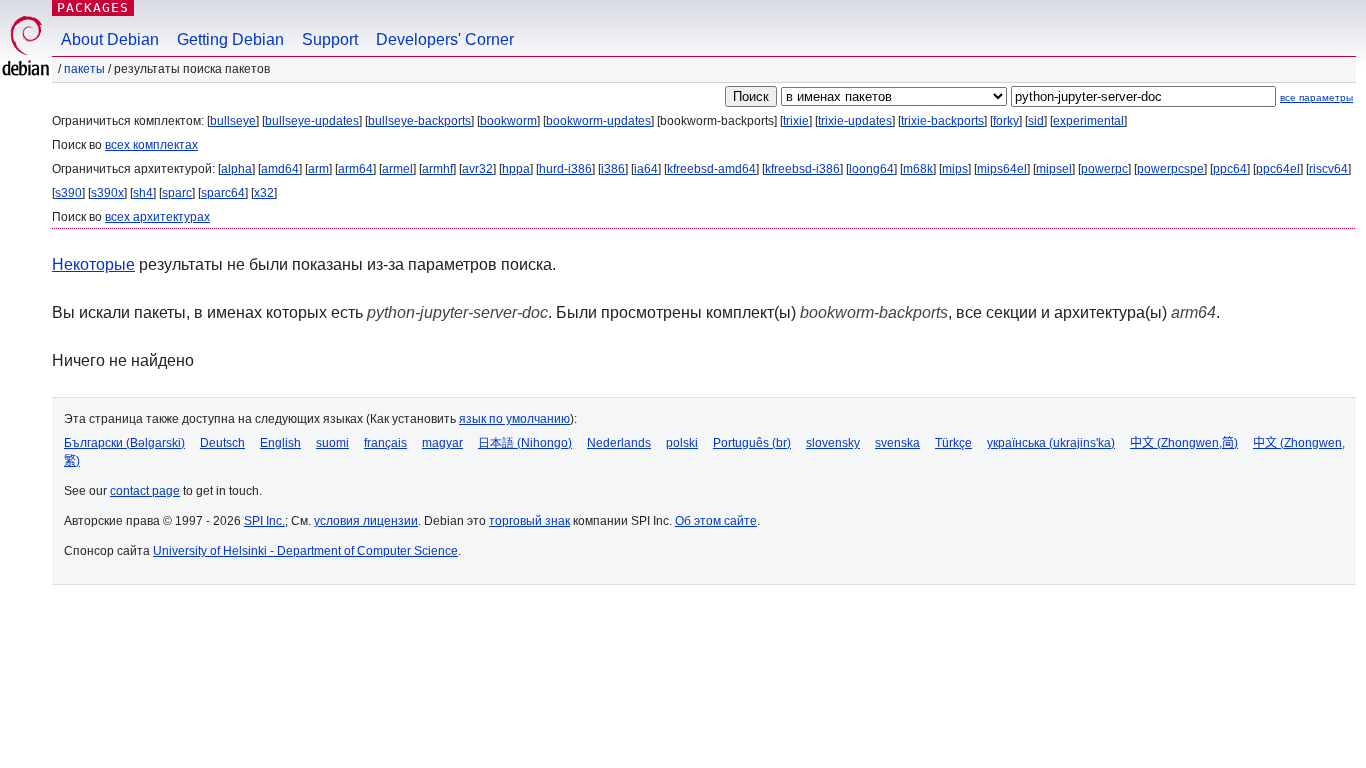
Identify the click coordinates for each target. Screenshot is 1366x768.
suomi (332, 443)
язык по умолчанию (514, 419)
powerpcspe (1170, 169)
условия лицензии (366, 521)
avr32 (477, 169)
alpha (236, 169)
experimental (1088, 121)
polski (682, 443)
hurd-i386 (565, 169)
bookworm (508, 121)
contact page (145, 491)
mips (955, 169)
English (280, 443)
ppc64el (1278, 169)
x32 (264, 193)
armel (397, 169)
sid (1036, 121)
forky (1006, 121)
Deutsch (222, 443)
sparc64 (223, 193)
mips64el (1002, 169)
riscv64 (1328, 169)
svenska (897, 443)
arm (318, 169)
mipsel (1054, 169)
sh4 (143, 193)
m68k (918, 169)
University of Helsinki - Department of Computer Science (305, 551)
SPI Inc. (264, 521)
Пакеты (84, 69)
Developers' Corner (445, 39)
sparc (177, 193)
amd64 (280, 169)
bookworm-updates (598, 121)
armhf (437, 169)
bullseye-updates (312, 121)
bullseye (233, 121)
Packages (93, 7)
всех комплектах (151, 145)
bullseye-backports (419, 121)
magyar (442, 443)
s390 (68, 193)
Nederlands (619, 443)
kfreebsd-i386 (802, 169)
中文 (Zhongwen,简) (1184, 443)
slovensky (833, 443)
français (385, 443)
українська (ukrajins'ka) (1051, 443)
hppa (516, 169)
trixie (796, 121)
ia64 (646, 169)
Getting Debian (230, 39)
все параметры (1316, 97)
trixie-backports (942, 121)
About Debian (110, 39)
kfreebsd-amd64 (711, 169)
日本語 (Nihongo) (525, 443)
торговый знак (529, 521)
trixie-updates (855, 121)
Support (330, 39)
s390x (107, 193)
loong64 (871, 169)
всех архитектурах (157, 217)
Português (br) (752, 443)
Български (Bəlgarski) (124, 443)
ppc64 (1230, 169)
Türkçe (953, 443)
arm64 (355, 169)
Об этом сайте (716, 521)
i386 (613, 169)
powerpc (1104, 169)
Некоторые (93, 264)
